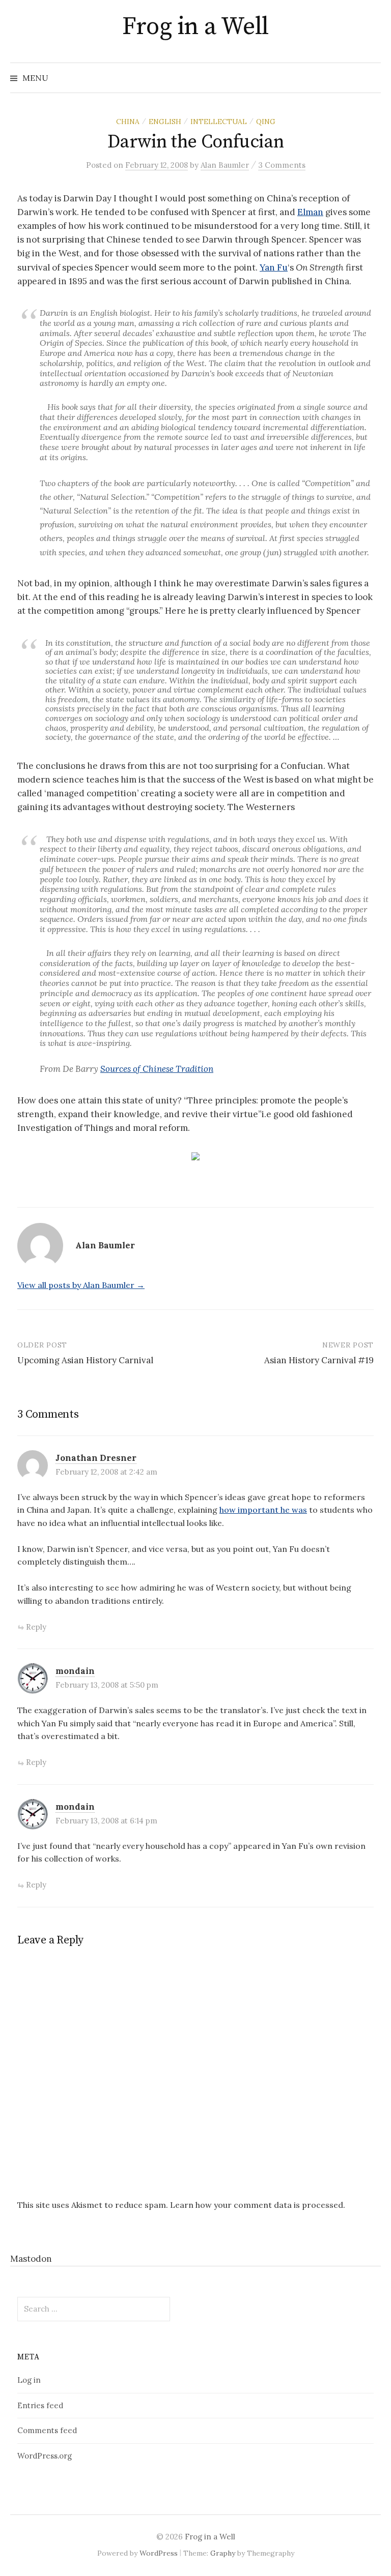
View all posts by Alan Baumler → (81, 1285)
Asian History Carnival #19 (319, 1360)
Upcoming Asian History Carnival (85, 1360)
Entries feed (40, 2405)
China (128, 122)
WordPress (159, 2553)
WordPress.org (45, 2456)
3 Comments (282, 165)
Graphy (223, 2553)
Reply (36, 1627)
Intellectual (219, 122)
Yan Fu (274, 267)
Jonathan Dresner (96, 1458)
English (165, 122)
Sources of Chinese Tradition (157, 1069)
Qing (266, 122)
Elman (310, 212)
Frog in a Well (195, 27)
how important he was (263, 1510)
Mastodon (31, 2259)
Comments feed (47, 2430)
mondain (75, 1671)
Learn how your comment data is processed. (258, 2205)
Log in (29, 2380)
